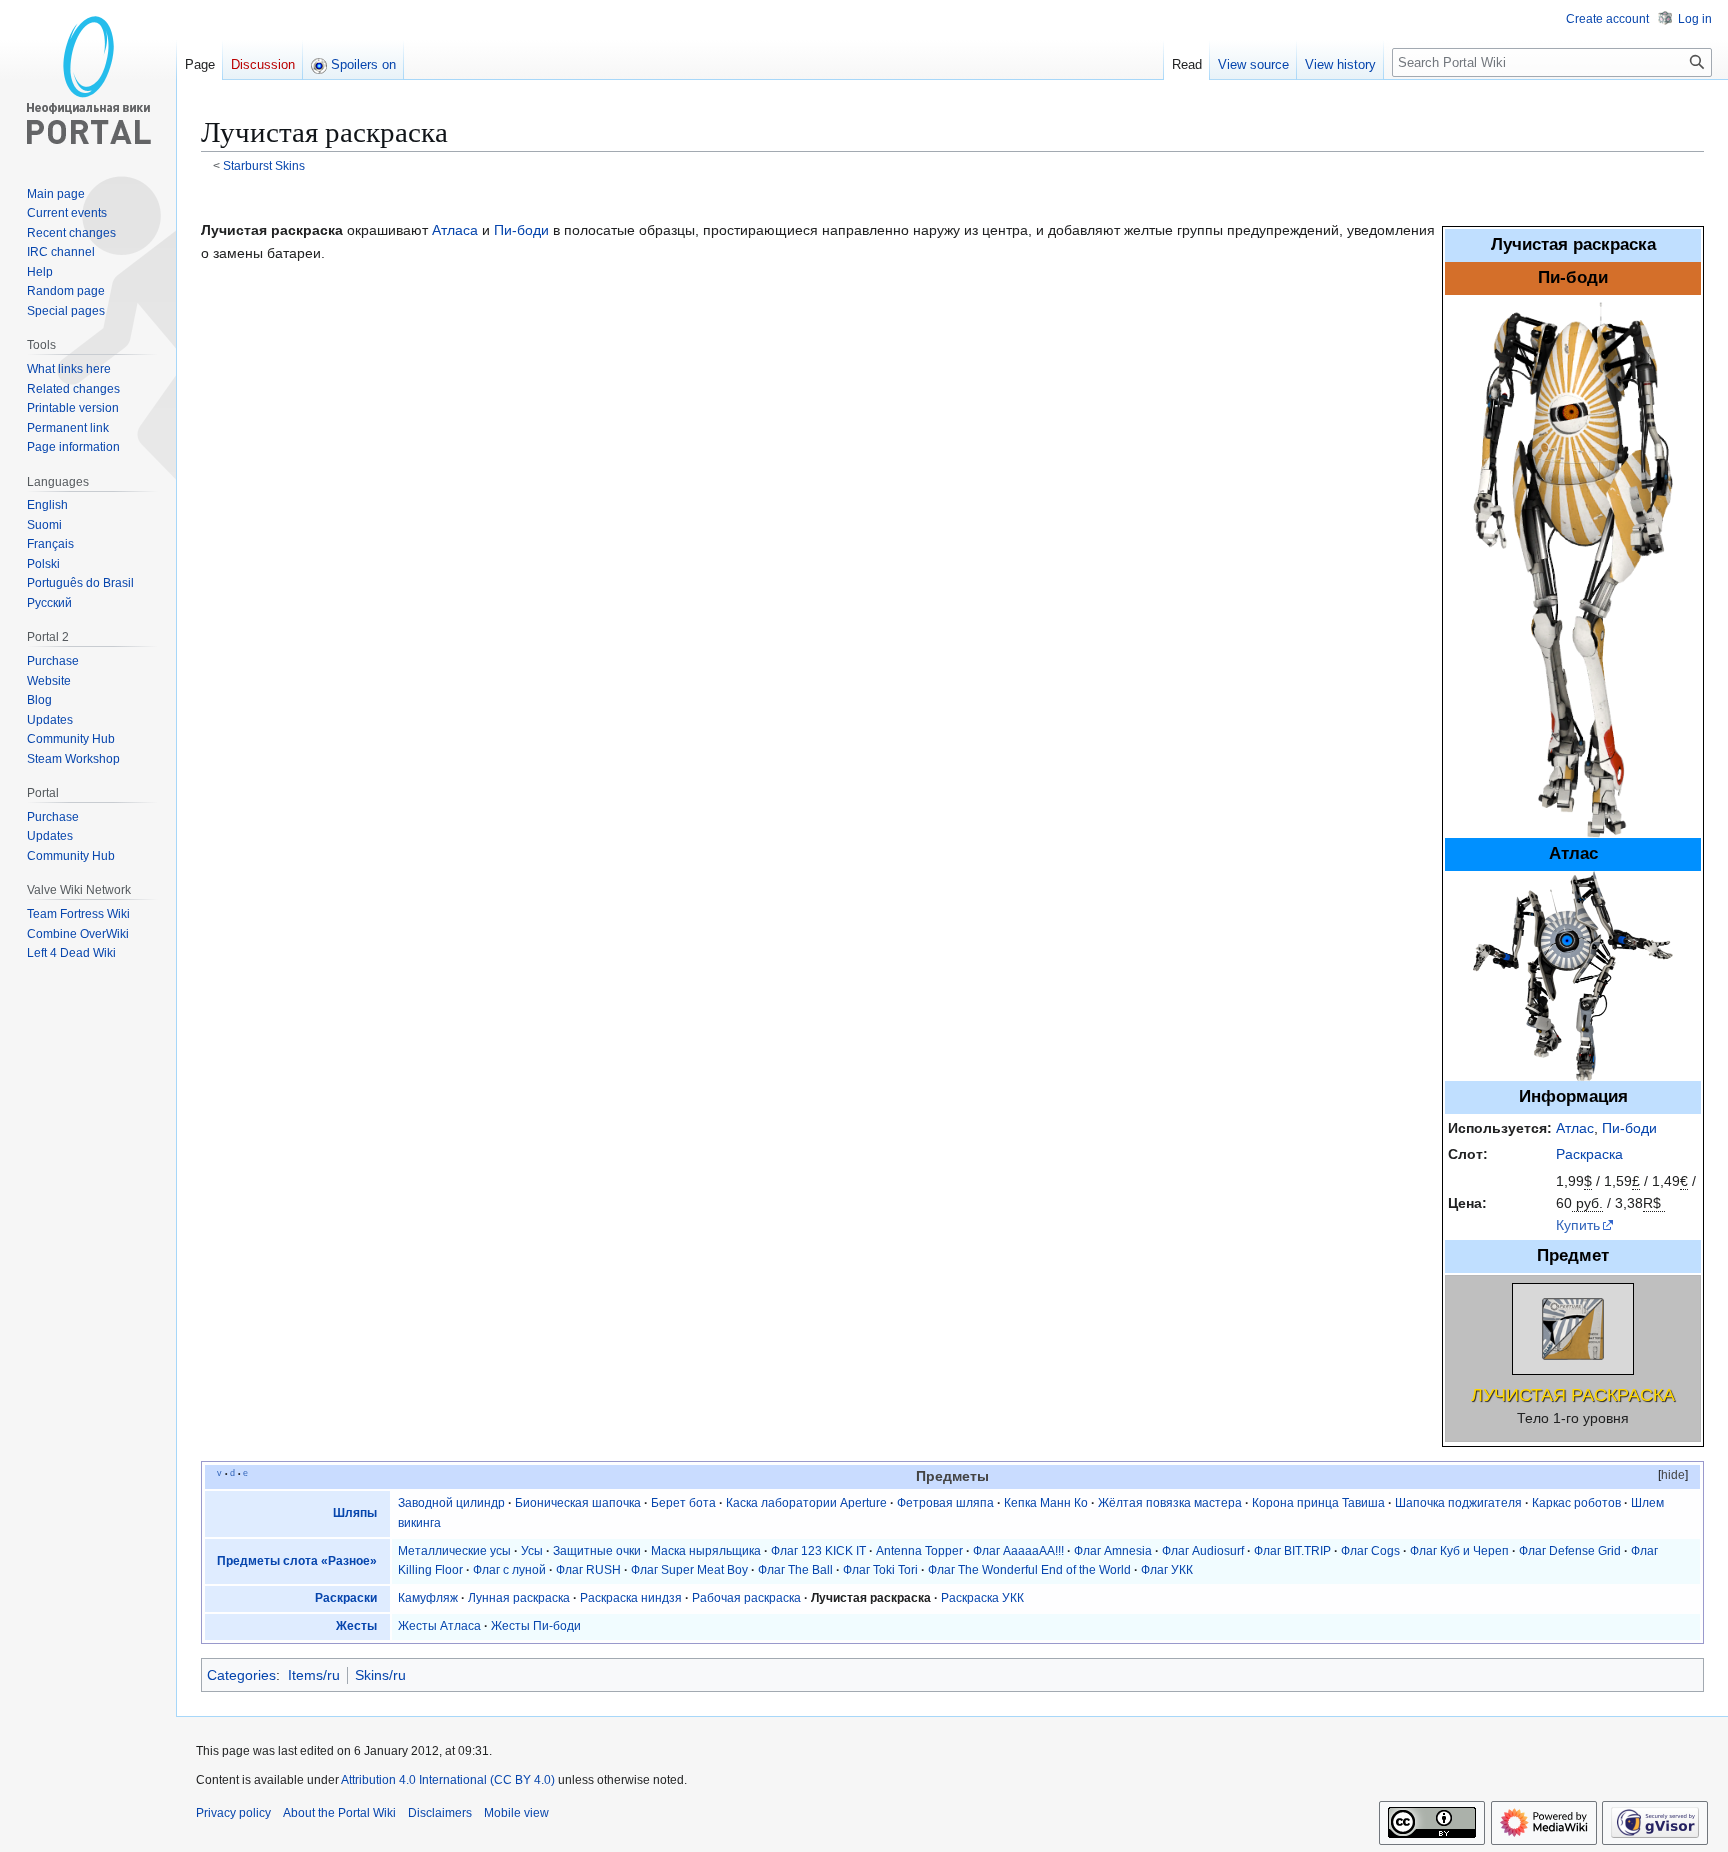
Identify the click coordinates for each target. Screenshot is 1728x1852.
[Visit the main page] (88, 80)
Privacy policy (233, 1813)
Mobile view (516, 1813)
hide (1673, 1475)
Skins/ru (380, 1675)
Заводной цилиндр (451, 1503)
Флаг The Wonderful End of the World (1029, 1570)
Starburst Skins (264, 165)
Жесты (356, 1626)
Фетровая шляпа (945, 1503)
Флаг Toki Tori (880, 1570)
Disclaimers (440, 1813)
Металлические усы (454, 1551)
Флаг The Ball (795, 1570)
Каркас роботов (1576, 1503)
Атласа (455, 230)
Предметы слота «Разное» (297, 1561)
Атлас (1575, 1128)
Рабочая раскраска (746, 1598)
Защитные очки (597, 1551)
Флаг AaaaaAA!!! (1018, 1551)
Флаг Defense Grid (1570, 1551)
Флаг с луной (509, 1570)
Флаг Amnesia (1113, 1551)
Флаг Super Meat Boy (689, 1570)
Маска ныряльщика (706, 1551)
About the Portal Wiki (339, 1813)
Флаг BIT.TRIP (1292, 1551)
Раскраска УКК (982, 1598)
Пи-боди (1629, 1128)
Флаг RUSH (588, 1570)
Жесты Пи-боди (536, 1626)
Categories (241, 1675)
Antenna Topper (919, 1551)
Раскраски (346, 1598)
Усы (532, 1551)
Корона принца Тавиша (1318, 1503)
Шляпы (355, 1513)
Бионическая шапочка (578, 1503)
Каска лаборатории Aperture (806, 1503)
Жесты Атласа (439, 1626)
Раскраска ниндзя (631, 1598)
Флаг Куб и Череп (1459, 1551)
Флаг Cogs (1370, 1551)
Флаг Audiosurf (1203, 1551)
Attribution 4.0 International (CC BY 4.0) (448, 1780)
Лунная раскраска (519, 1598)
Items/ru (314, 1675)
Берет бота (683, 1503)
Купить (1578, 1225)
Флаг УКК (1167, 1570)
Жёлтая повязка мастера (1170, 1503)
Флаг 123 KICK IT (818, 1551)
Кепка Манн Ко (1046, 1503)
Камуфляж (428, 1598)
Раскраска (1589, 1154)
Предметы (952, 1476)
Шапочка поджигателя (1458, 1503)
